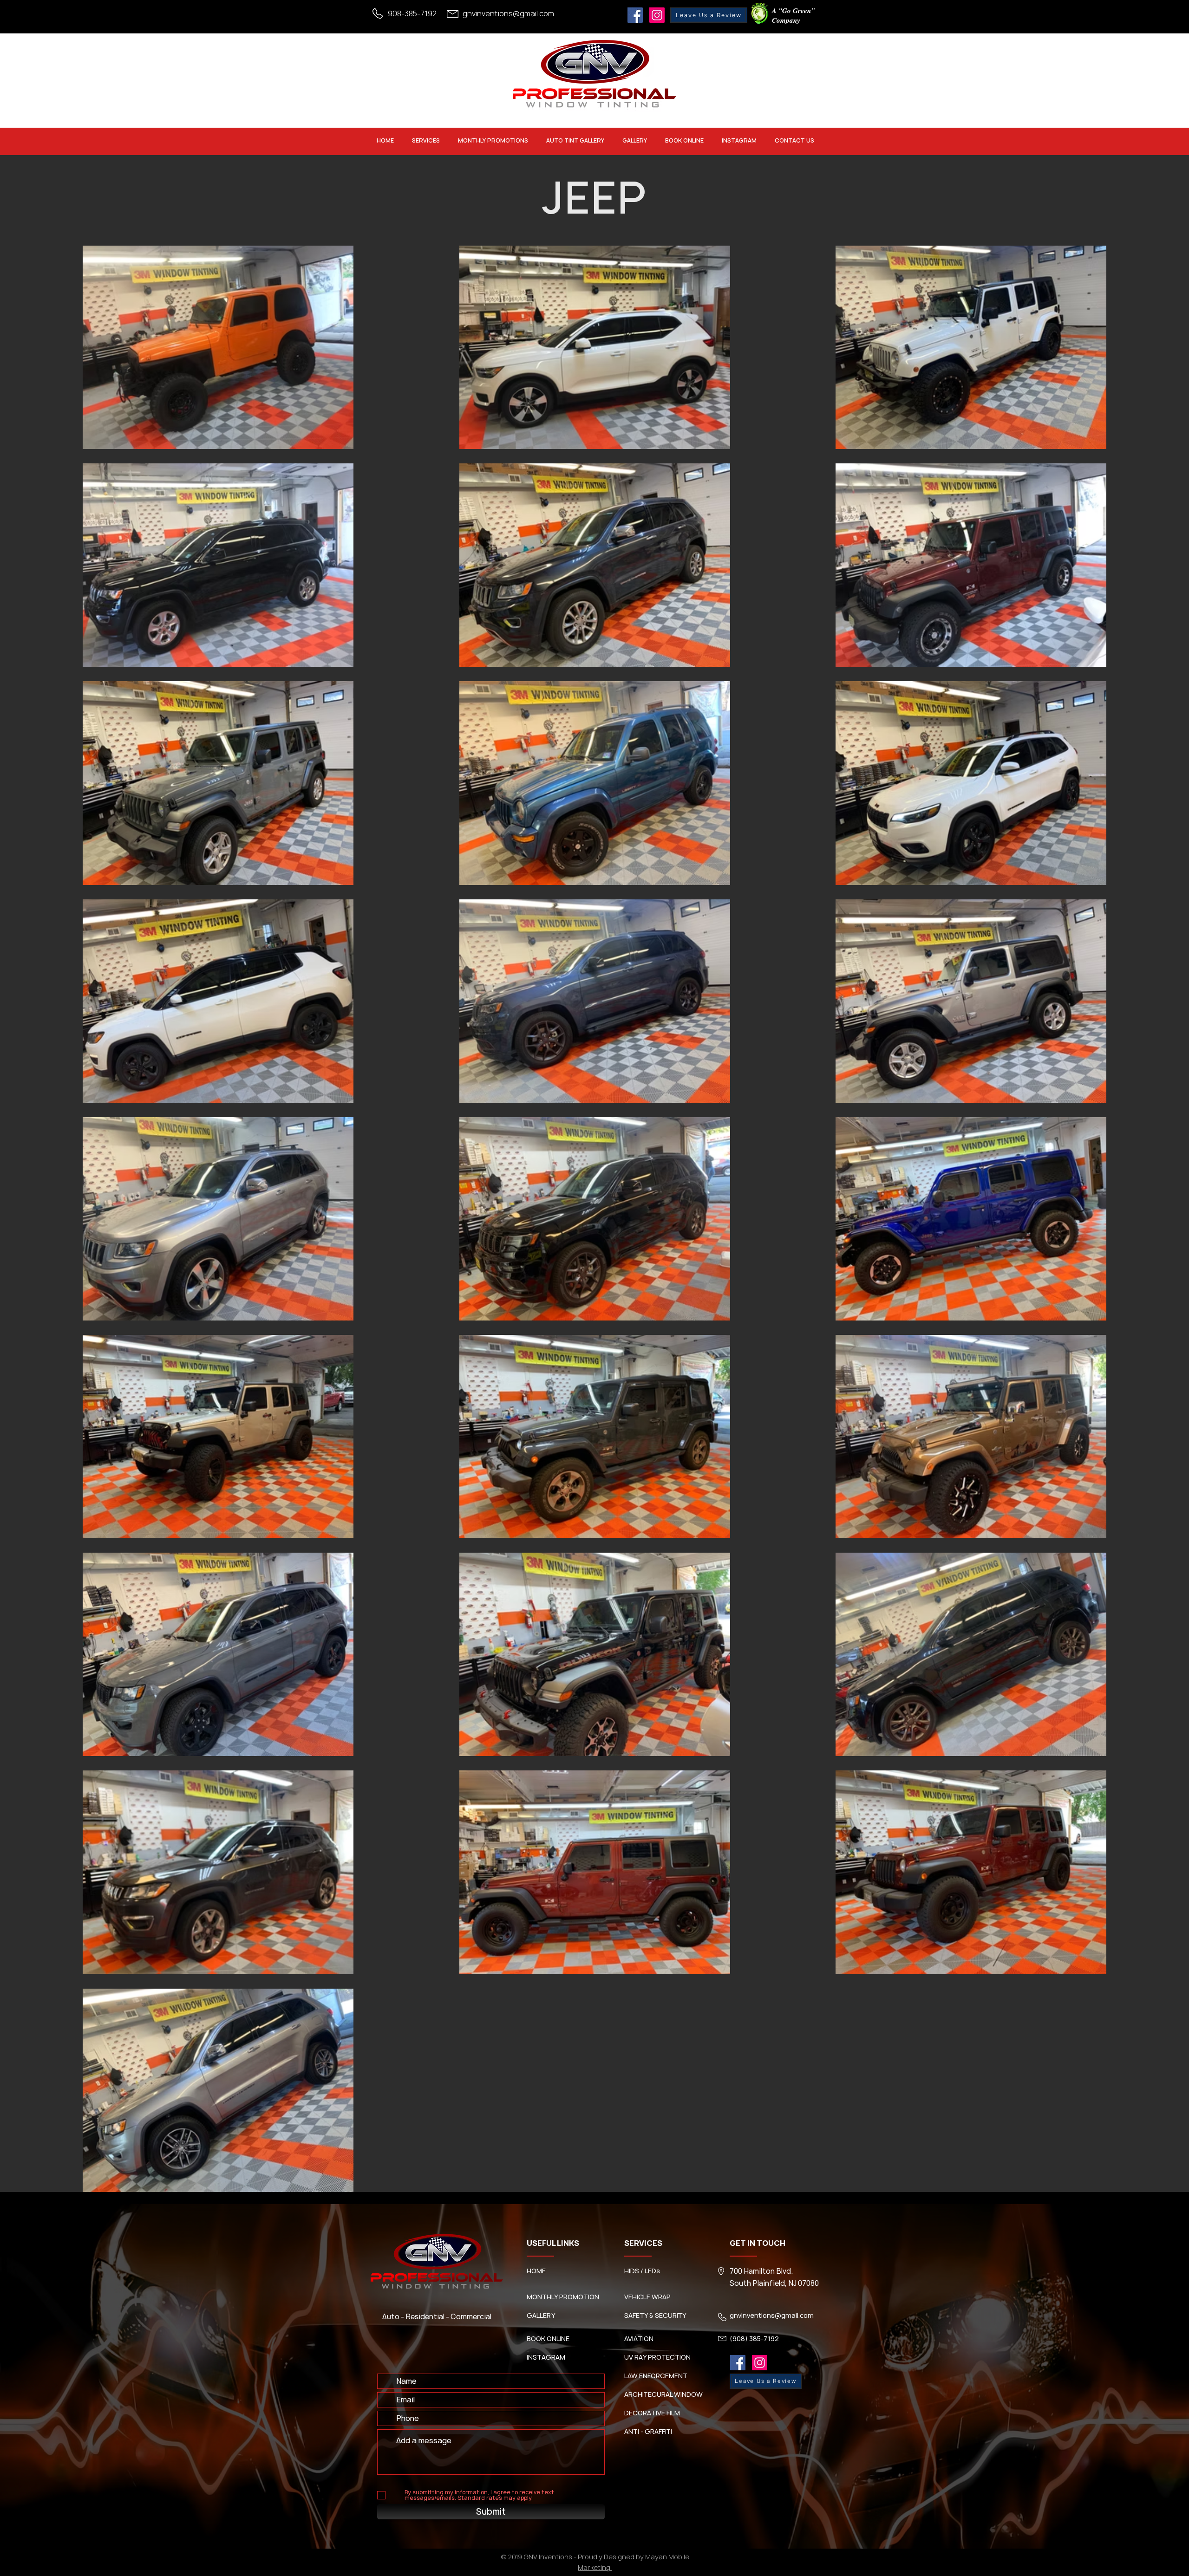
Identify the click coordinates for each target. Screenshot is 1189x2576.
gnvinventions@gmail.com (508, 13)
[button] (426, 140)
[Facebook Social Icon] (635, 15)
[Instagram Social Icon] (657, 15)
